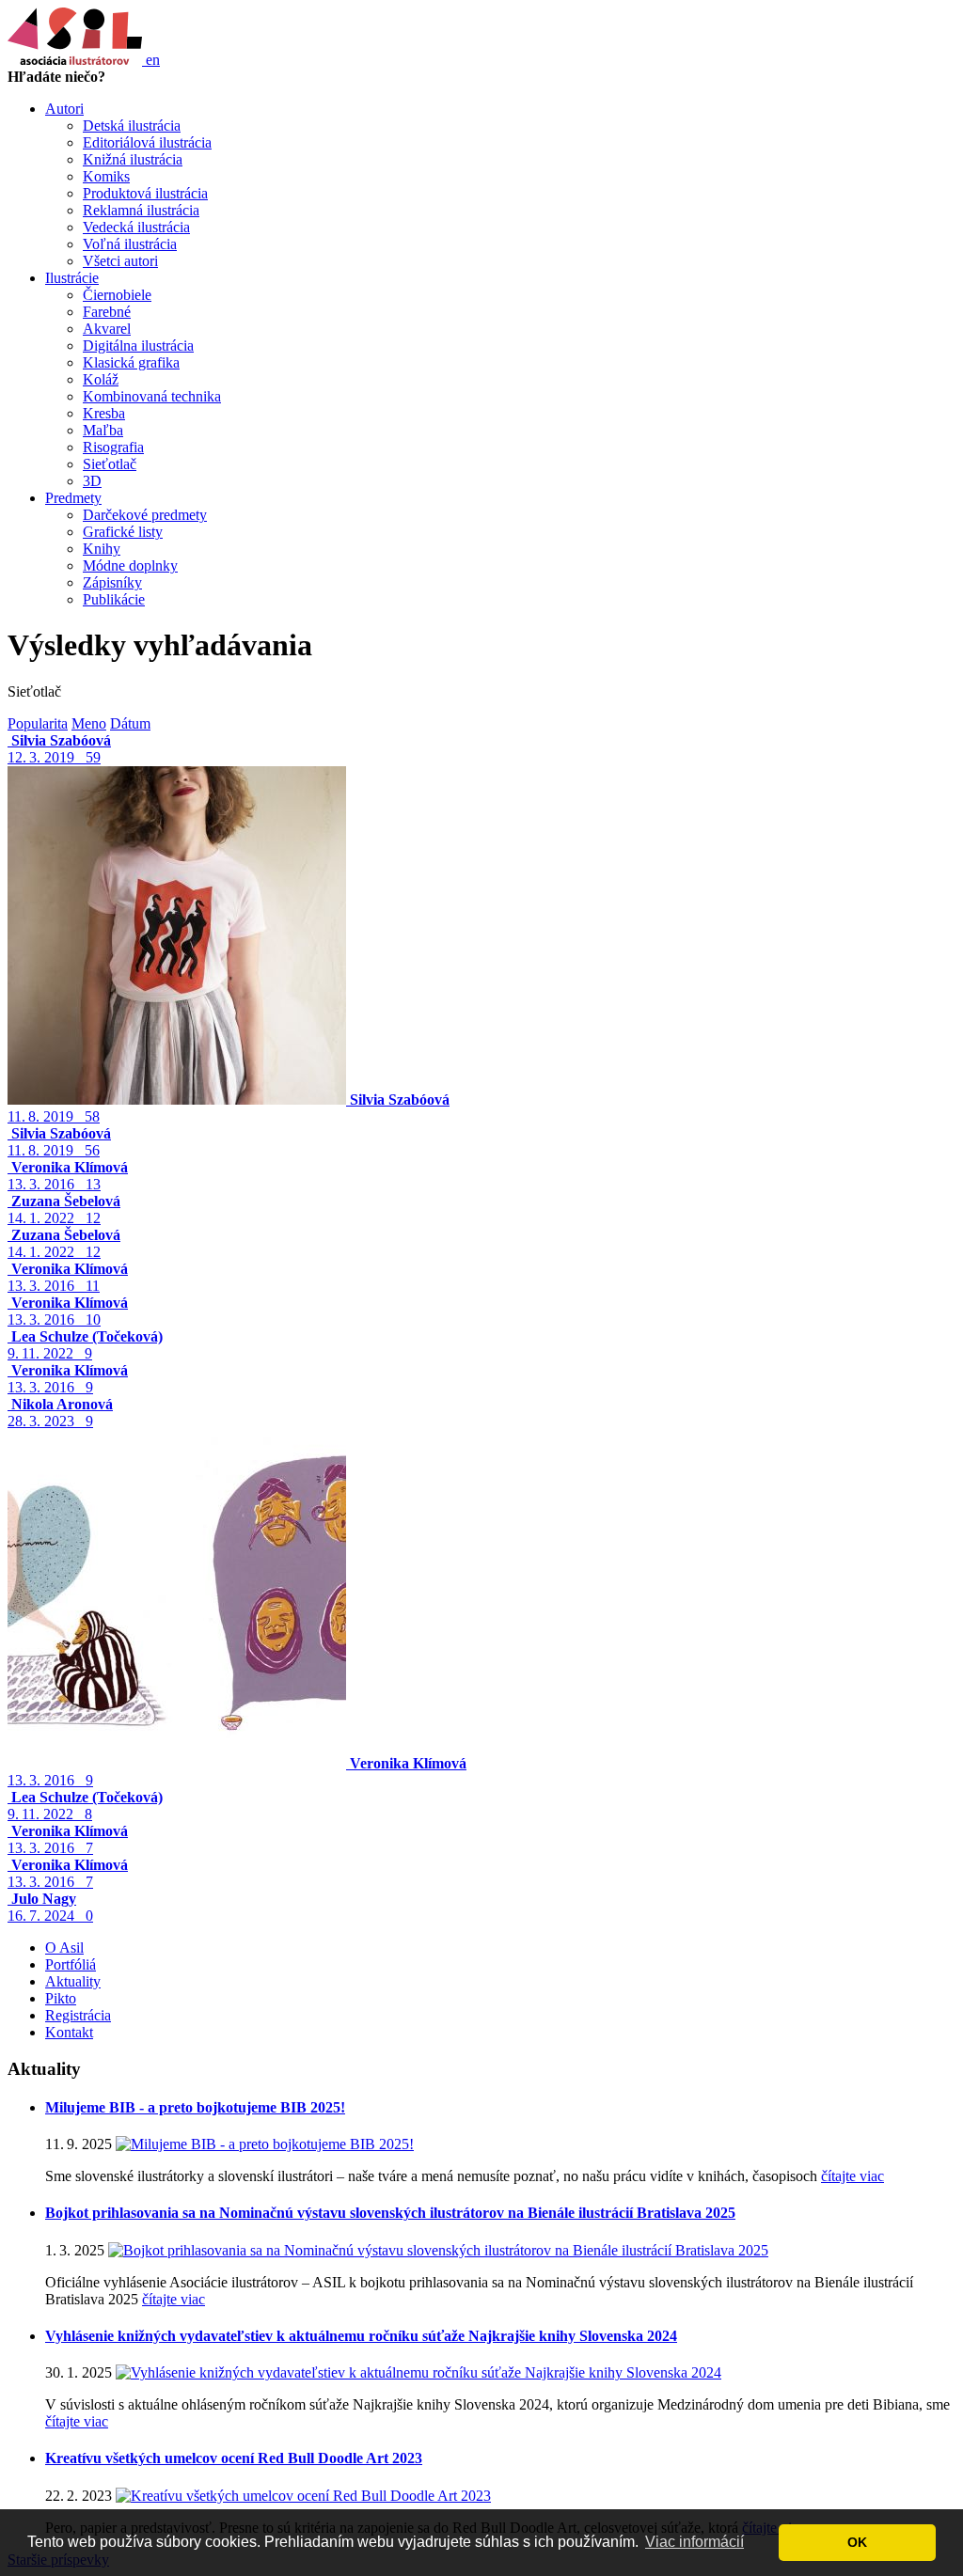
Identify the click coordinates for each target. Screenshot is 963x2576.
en (153, 60)
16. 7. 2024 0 (50, 1907)
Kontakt (69, 2032)
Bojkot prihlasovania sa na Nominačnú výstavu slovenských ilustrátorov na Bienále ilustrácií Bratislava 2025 (390, 2213)
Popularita (38, 723)
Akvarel (107, 329)
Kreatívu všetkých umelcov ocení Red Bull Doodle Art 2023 (234, 2458)
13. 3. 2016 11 (68, 1277)
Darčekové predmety (145, 515)
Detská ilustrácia (132, 126)
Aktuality (73, 1981)
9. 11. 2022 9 (85, 1345)
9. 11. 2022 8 (85, 1806)
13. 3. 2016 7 (68, 1839)
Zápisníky (112, 582)
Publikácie (114, 599)
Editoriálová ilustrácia (147, 142)
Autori (64, 109)
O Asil (64, 1948)
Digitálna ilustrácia (138, 346)
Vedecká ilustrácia (136, 227)
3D (92, 481)
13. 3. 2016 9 (68, 1379)
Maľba (103, 430)
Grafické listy (123, 532)
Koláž (101, 379)
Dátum (130, 723)
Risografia (113, 447)
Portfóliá (71, 1964)
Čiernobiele (117, 295)
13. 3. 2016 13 (68, 1176)
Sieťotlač (110, 464)
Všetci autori (120, 261)
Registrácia (78, 2015)
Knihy (102, 549)
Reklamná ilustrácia (141, 210)
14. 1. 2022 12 (64, 1209)
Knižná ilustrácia (133, 159)
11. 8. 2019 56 (59, 1142)
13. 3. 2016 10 (68, 1311)
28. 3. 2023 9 (60, 1413)
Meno (89, 723)
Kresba (104, 413)
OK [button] (857, 2542)
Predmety (73, 498)
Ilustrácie (72, 278)
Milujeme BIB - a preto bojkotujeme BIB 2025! (195, 2107)
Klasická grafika (131, 362)
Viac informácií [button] (695, 2542)
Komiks (106, 176)
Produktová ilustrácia (145, 193)
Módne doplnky (130, 565)
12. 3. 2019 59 (59, 749)
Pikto (61, 1998)
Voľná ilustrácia (130, 244)
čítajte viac (852, 2176)
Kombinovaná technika (152, 396)
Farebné (107, 312)
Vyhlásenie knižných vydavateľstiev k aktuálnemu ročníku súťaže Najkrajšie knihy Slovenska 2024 (361, 2336)
